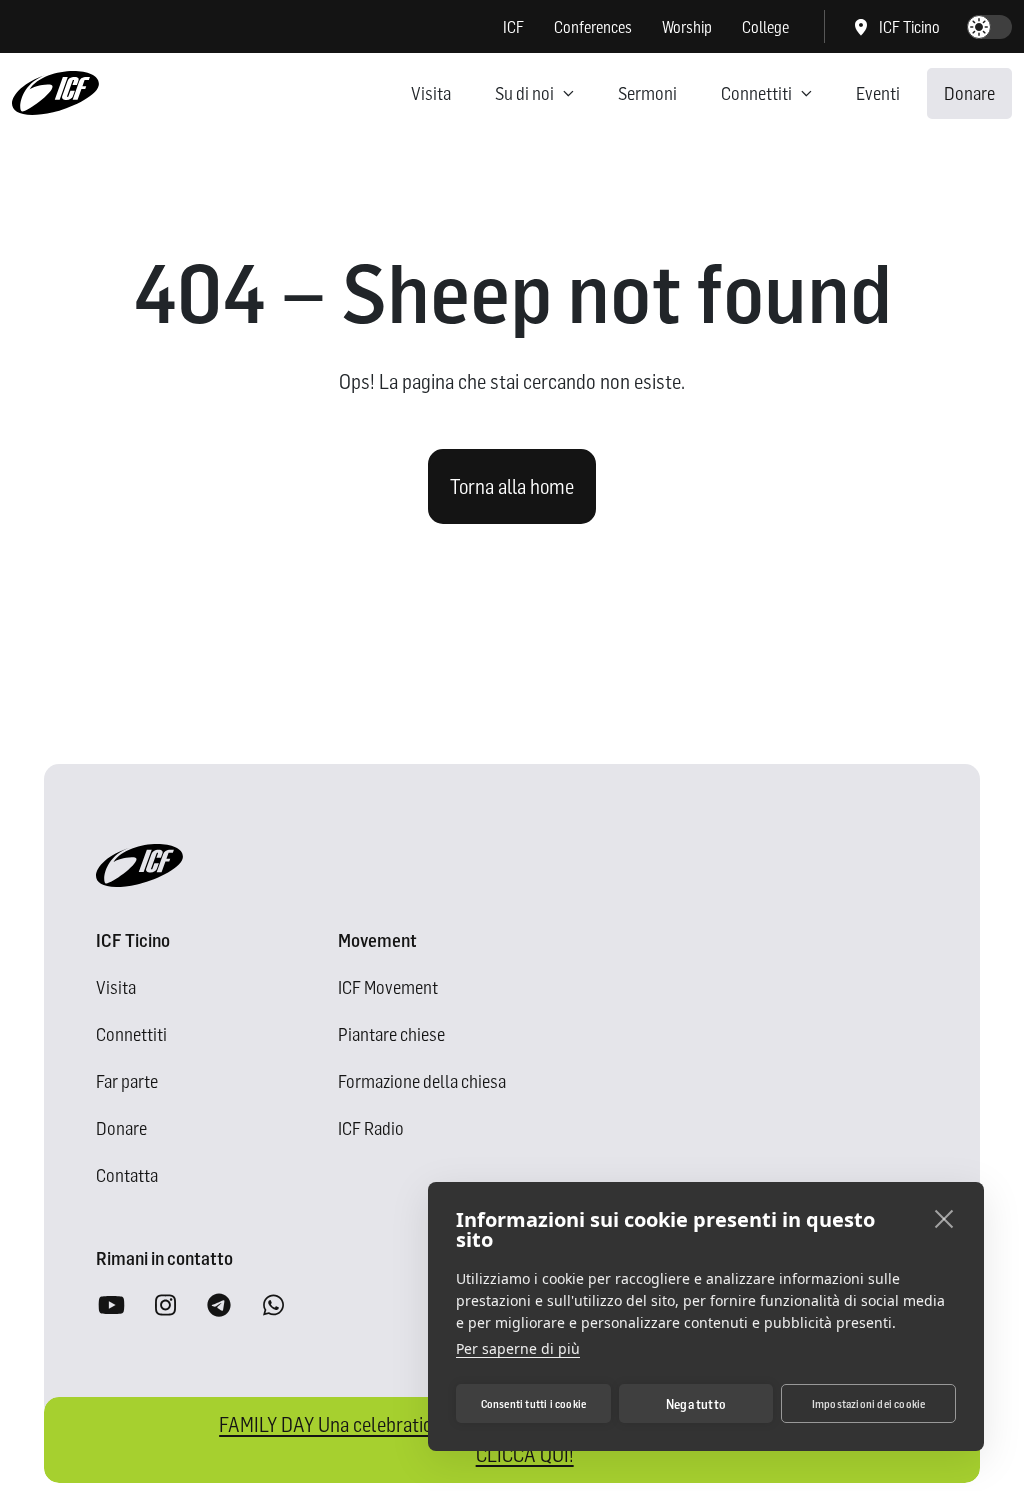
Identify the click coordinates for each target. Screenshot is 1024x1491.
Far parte (127, 1081)
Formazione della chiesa (422, 1081)
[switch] (989, 27)
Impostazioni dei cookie (869, 1404)
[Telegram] (219, 1306)
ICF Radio (371, 1128)
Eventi (878, 93)
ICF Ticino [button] (909, 27)
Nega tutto (696, 1404)
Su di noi (524, 93)
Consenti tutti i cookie (534, 1404)
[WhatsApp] (273, 1306)
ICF (513, 27)
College (765, 27)
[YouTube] (111, 1306)
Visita (431, 93)
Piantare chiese (391, 1034)
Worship (687, 27)
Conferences (593, 27)
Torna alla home (512, 487)
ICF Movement (388, 987)
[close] (944, 1218)
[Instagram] (165, 1306)
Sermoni (647, 93)
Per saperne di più (518, 1348)
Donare (969, 93)
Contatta (127, 1175)
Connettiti (756, 93)
